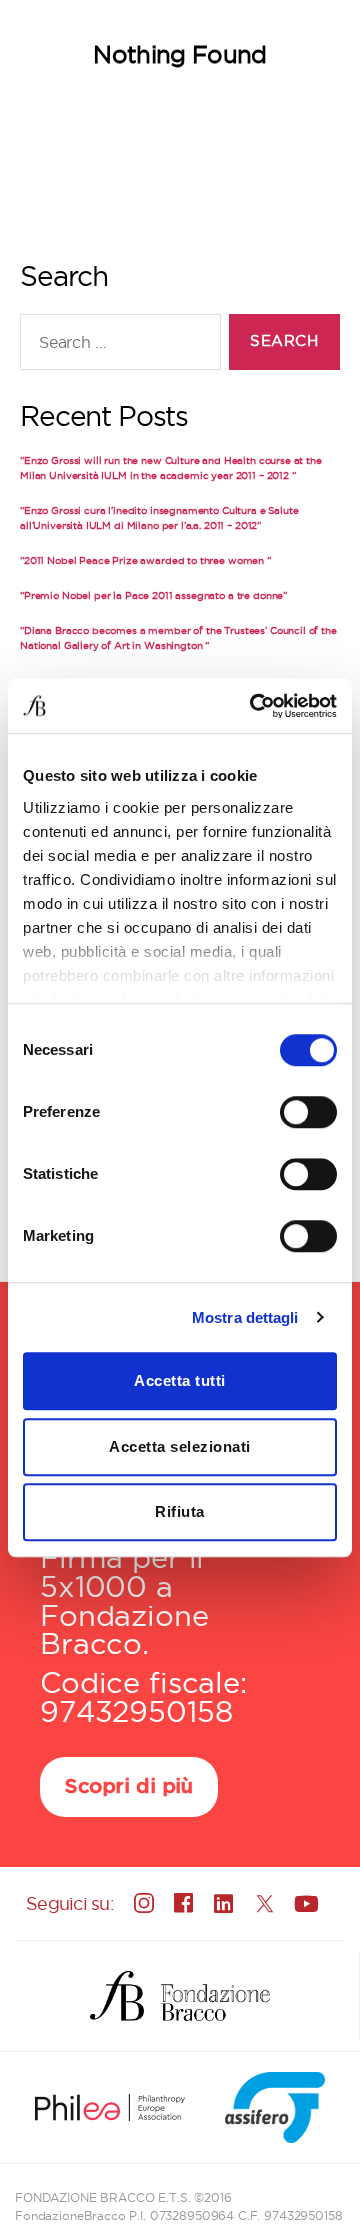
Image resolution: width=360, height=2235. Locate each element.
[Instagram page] (144, 1903)
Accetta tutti (180, 1380)
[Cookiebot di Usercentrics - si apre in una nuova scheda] (254, 706)
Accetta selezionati (180, 1446)
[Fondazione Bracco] (179, 1996)
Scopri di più (129, 1787)
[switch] (308, 1114)
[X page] (264, 1903)
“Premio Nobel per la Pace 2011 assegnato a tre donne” (153, 595)
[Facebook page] (184, 1903)
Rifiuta (180, 1511)
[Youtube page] (304, 1903)
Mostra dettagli (245, 1317)
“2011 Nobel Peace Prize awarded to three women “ (145, 560)
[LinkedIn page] (224, 1903)
